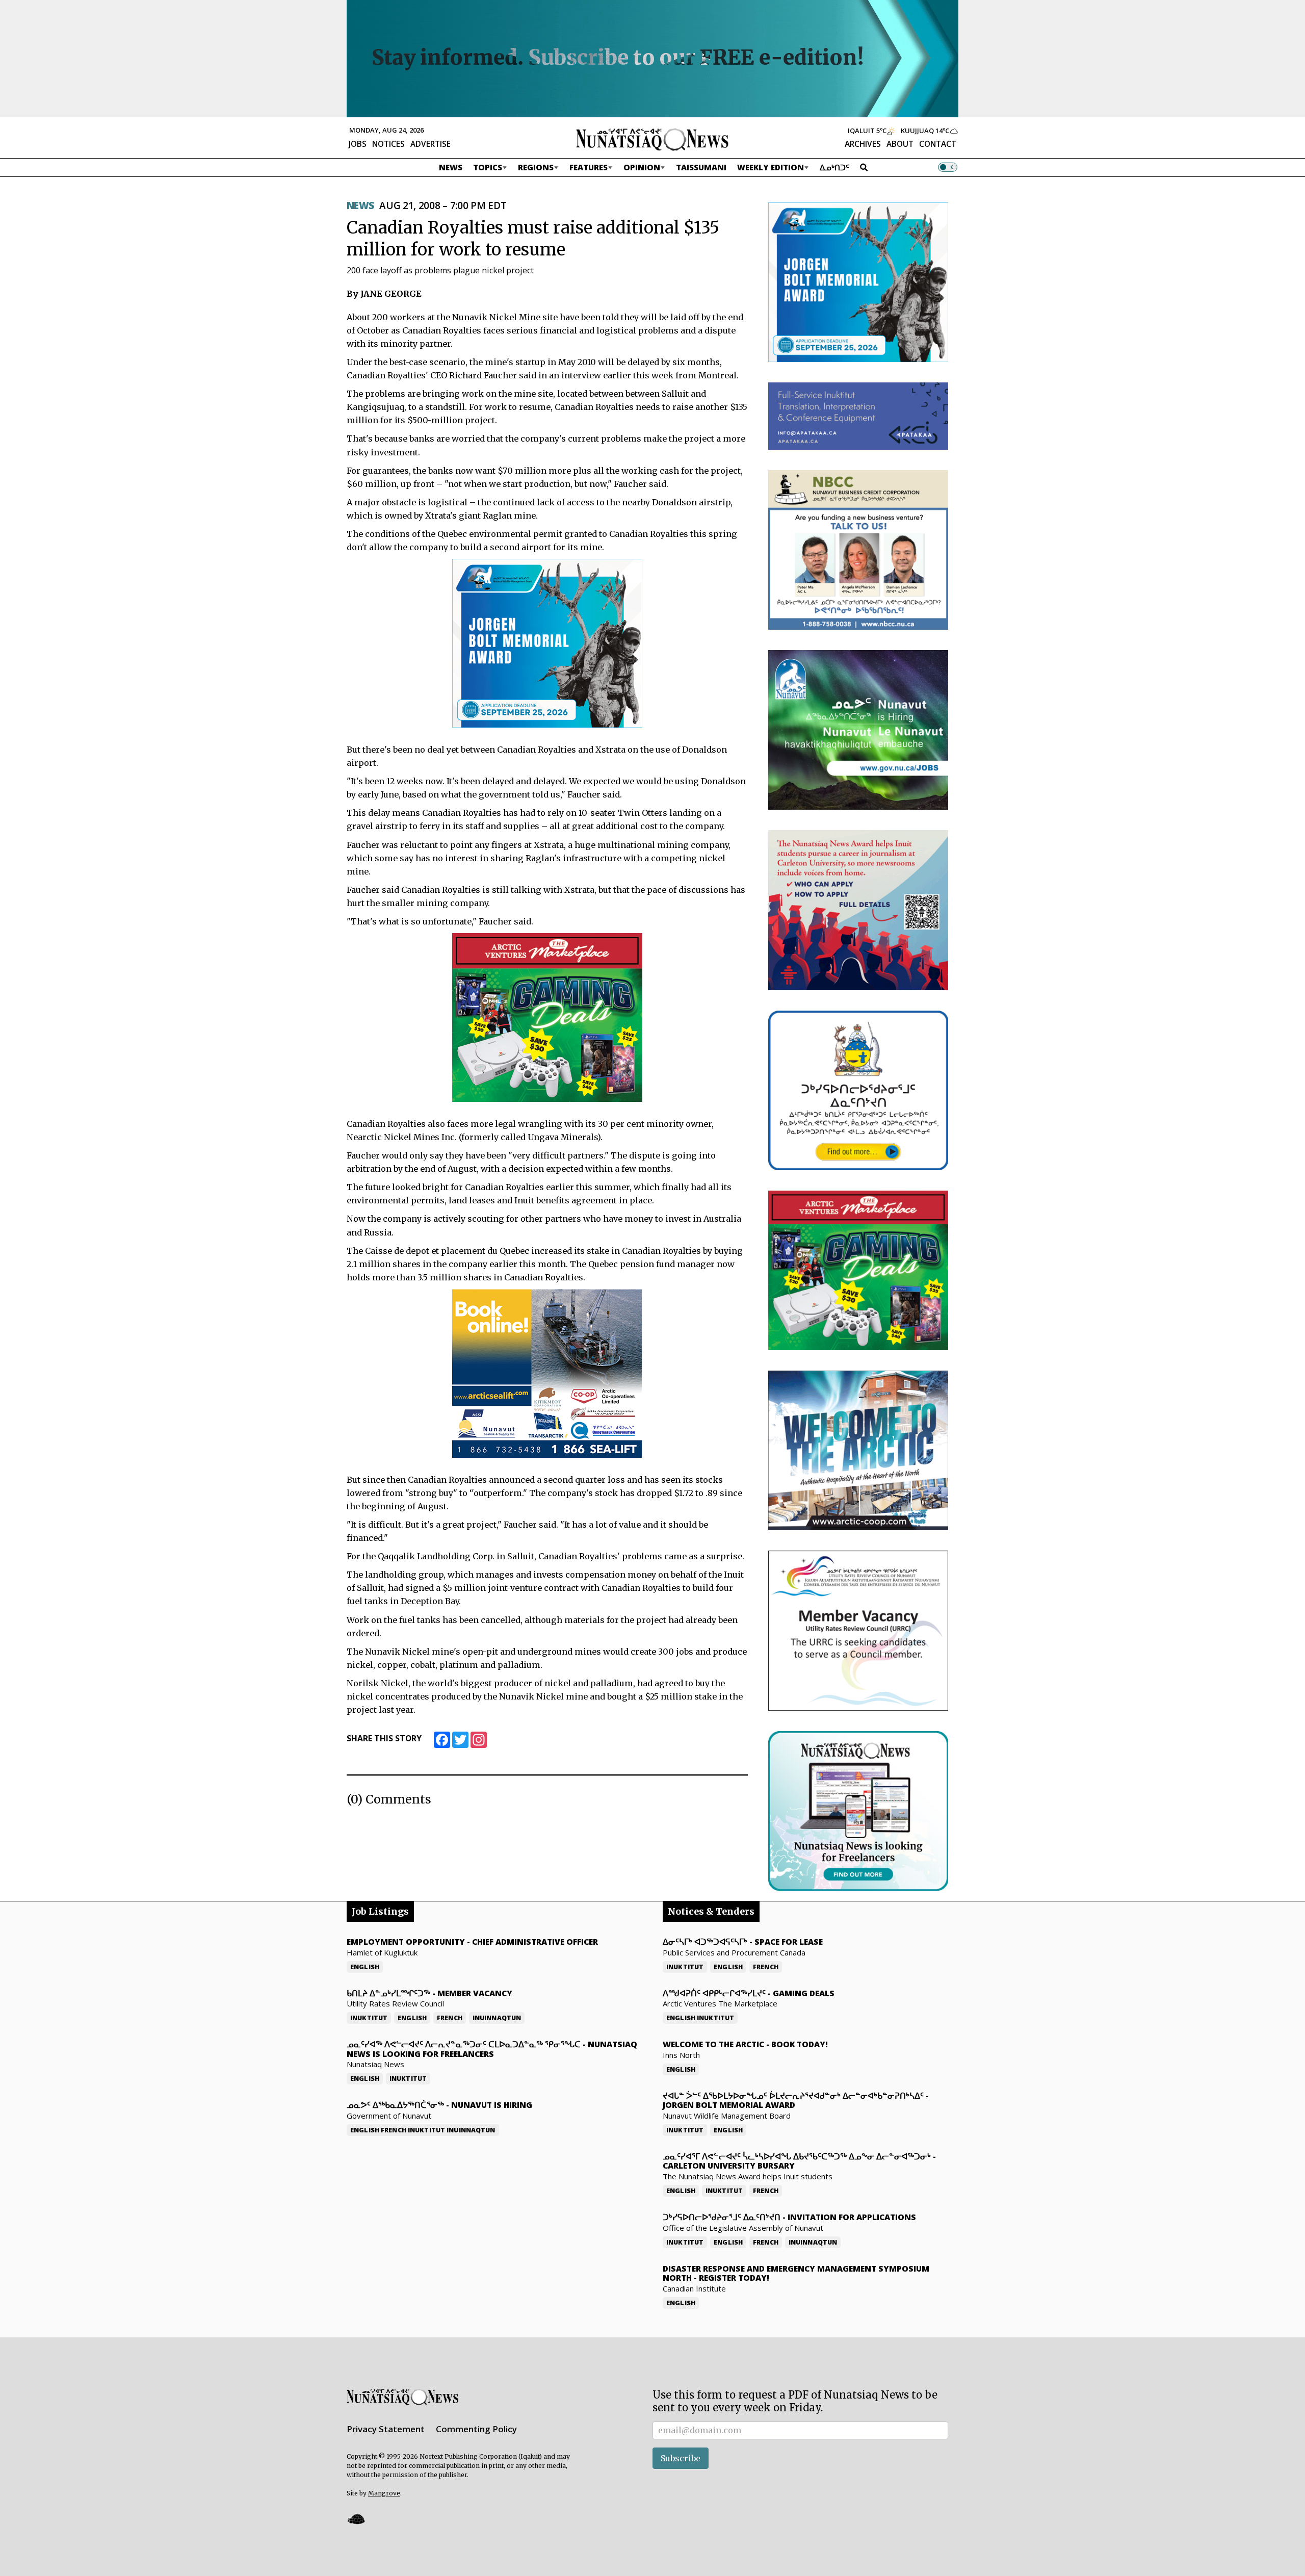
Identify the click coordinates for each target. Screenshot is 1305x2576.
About (900, 144)
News (451, 167)
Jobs (358, 144)
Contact (938, 144)
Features (589, 167)
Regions (536, 167)
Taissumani (701, 167)
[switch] (948, 167)
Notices (388, 144)
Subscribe (681, 2458)
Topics (488, 167)
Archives (863, 144)
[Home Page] (652, 139)
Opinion (642, 167)
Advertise (430, 144)
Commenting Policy (476, 2429)
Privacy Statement (386, 2429)
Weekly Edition (771, 167)
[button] (356, 2519)
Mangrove (384, 2493)
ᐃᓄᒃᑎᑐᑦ (834, 167)
